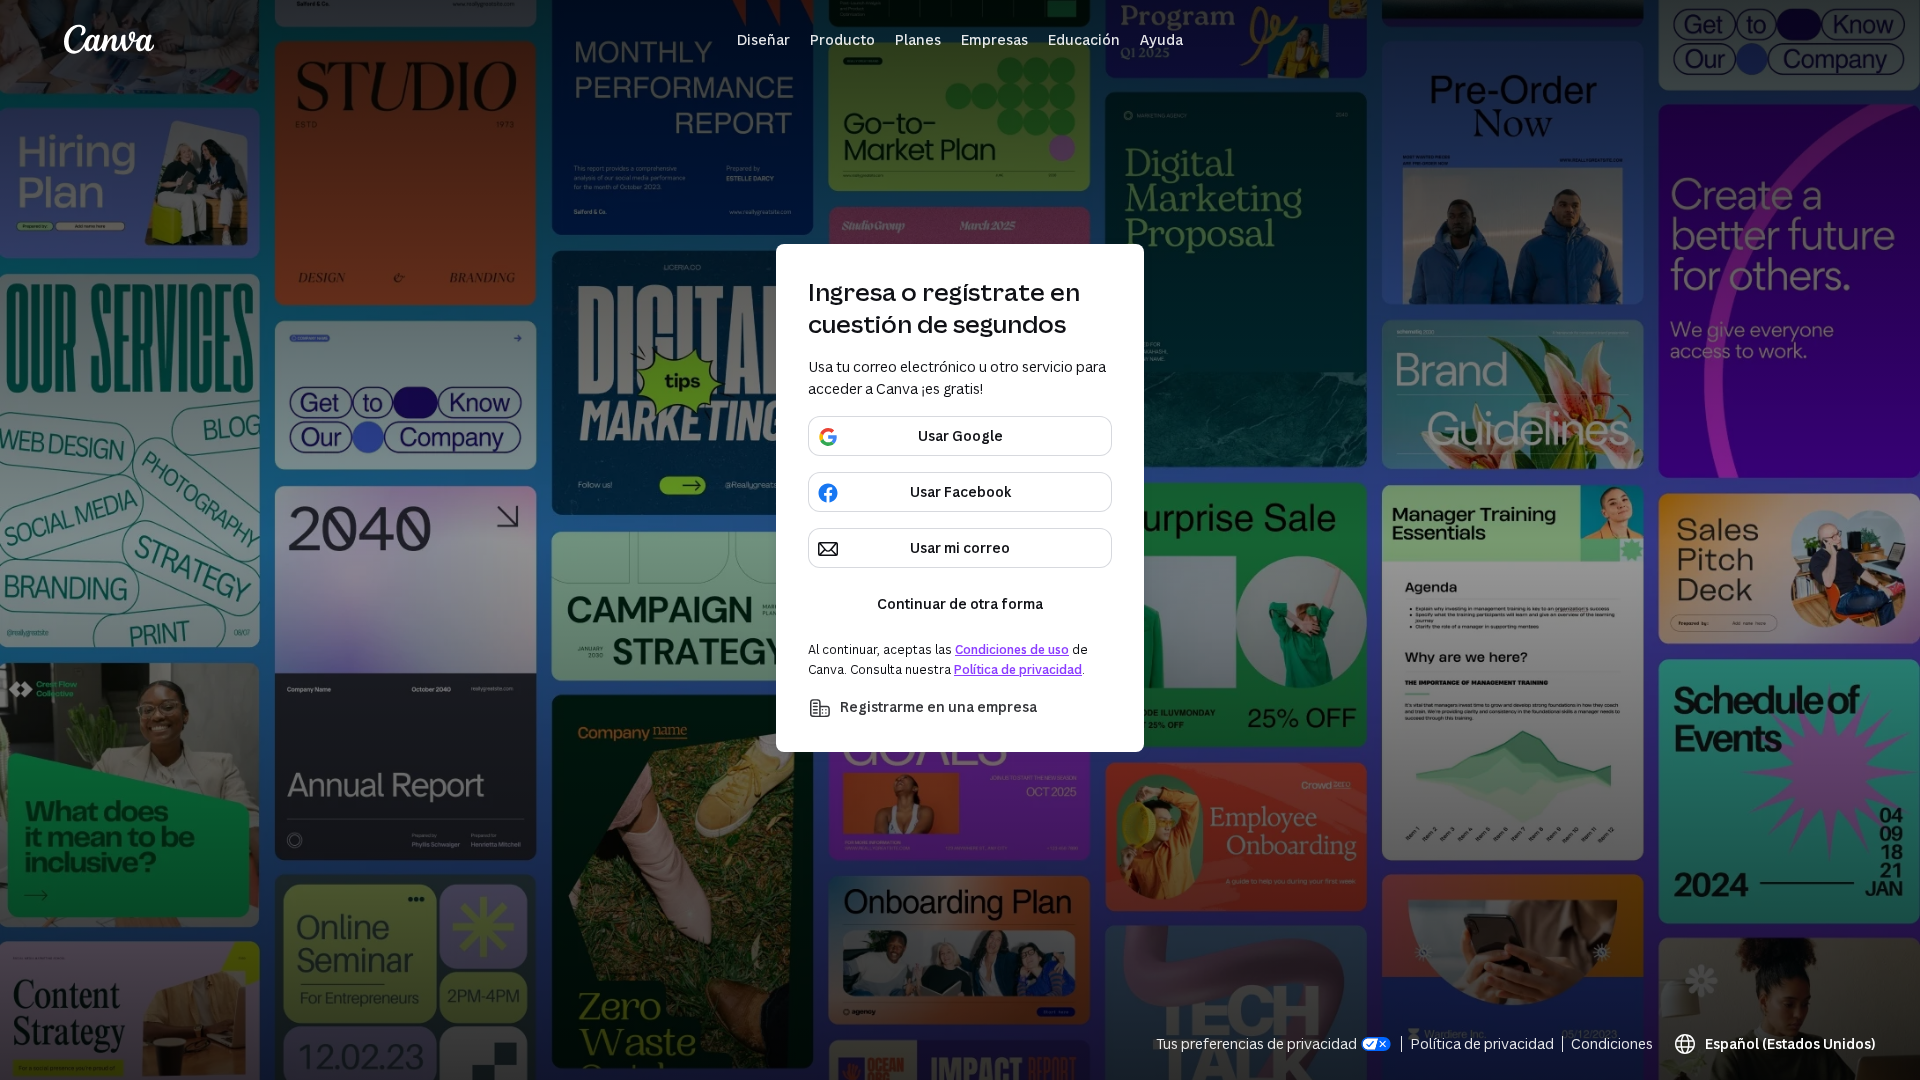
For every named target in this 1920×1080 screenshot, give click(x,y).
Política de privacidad (1018, 669)
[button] (763, 40)
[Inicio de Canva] (109, 40)
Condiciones (1612, 1043)
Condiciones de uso (1012, 649)
